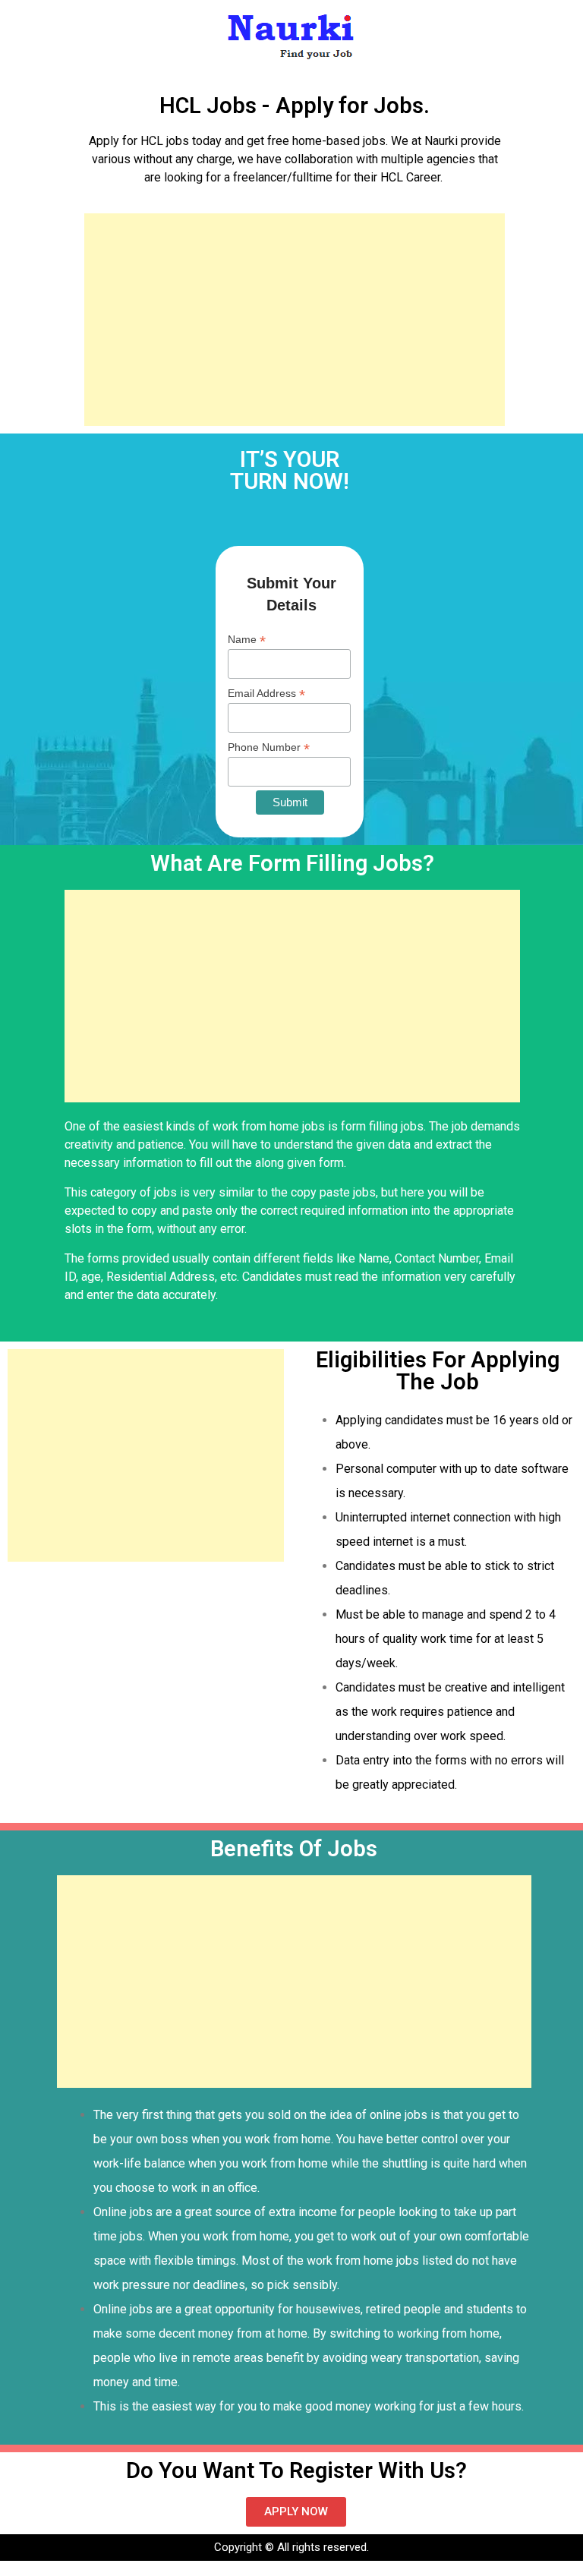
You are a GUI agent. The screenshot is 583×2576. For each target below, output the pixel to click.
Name (247, 640)
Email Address (266, 694)
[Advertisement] (295, 320)
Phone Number (269, 747)
